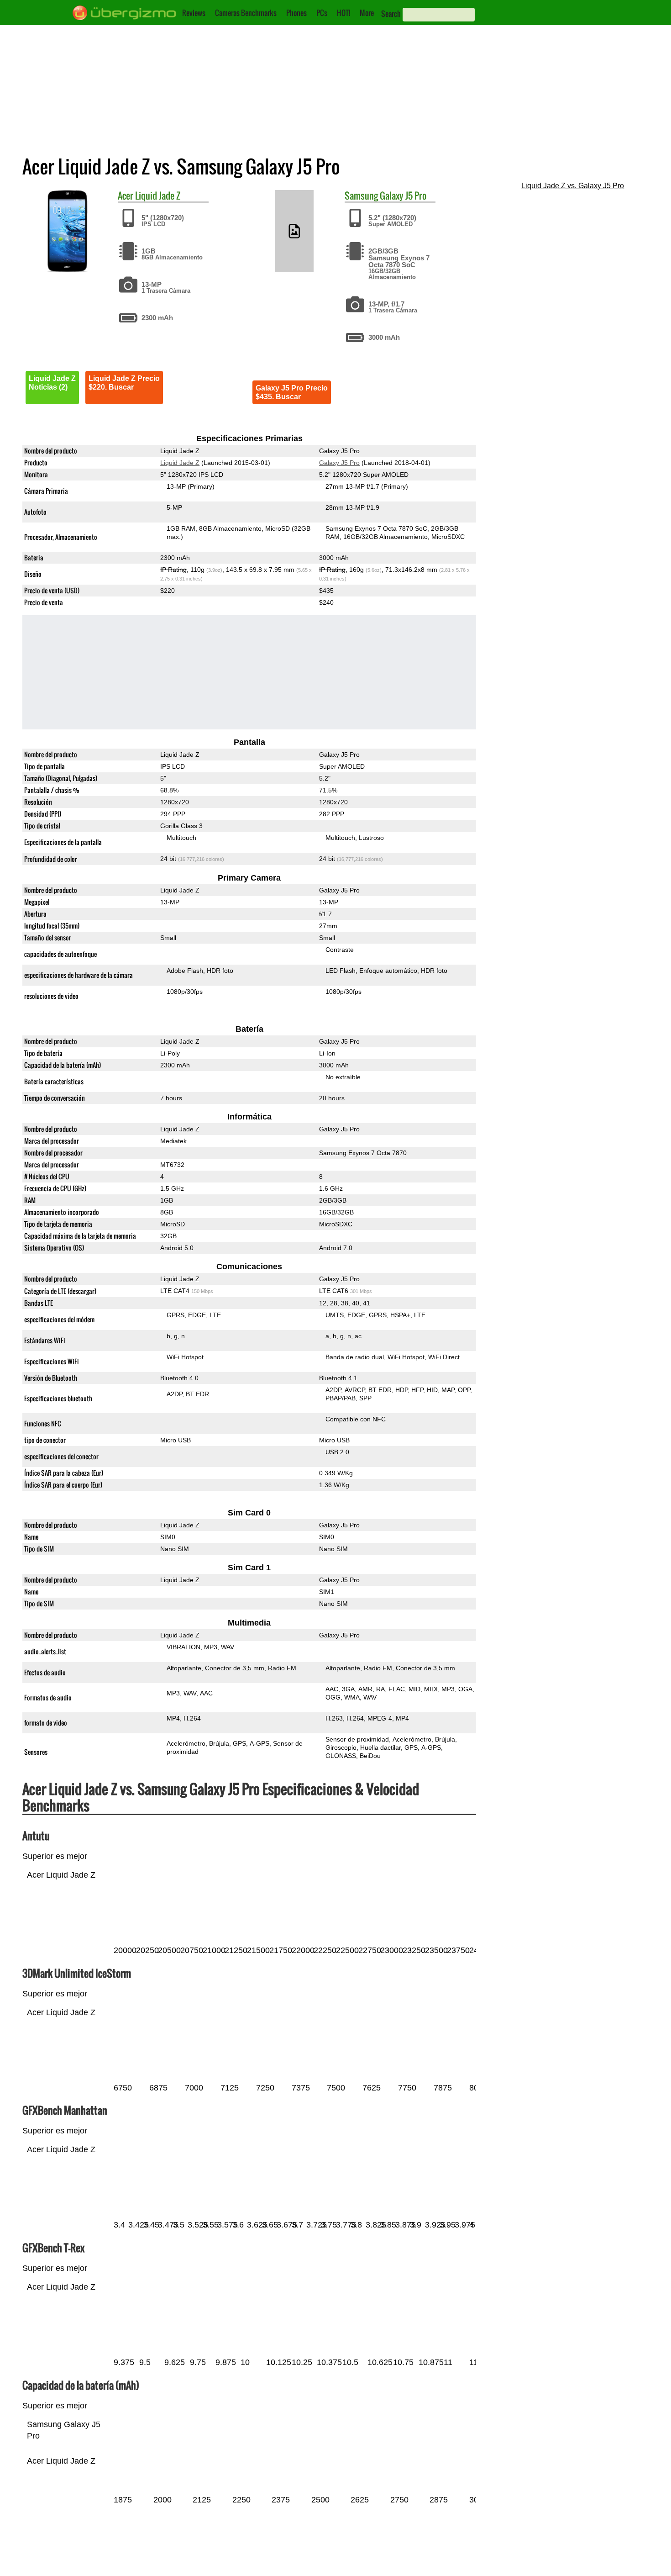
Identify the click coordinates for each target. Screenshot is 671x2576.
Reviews (194, 13)
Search (391, 14)
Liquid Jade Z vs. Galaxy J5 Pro (573, 186)
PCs (322, 13)
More (367, 13)
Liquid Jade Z (158, 195)
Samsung (361, 195)
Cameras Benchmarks (246, 13)
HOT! (343, 13)
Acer (126, 195)
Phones (296, 13)
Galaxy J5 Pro (403, 195)
